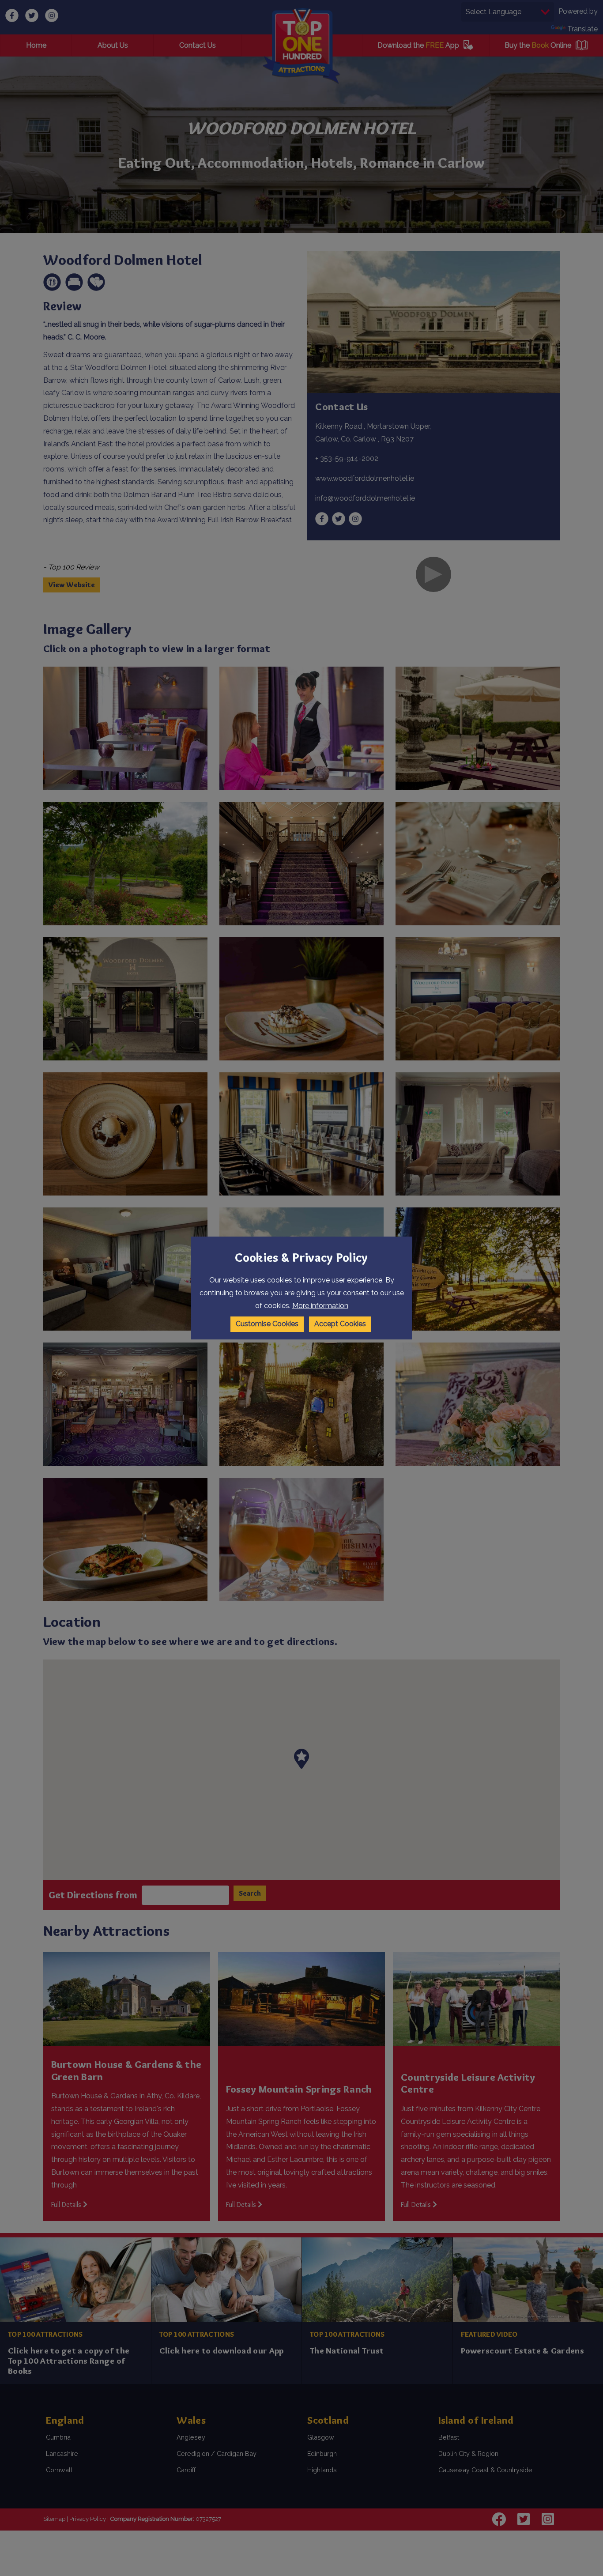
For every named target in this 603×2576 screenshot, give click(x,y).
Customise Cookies (267, 1324)
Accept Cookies (340, 1324)
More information (320, 1306)
